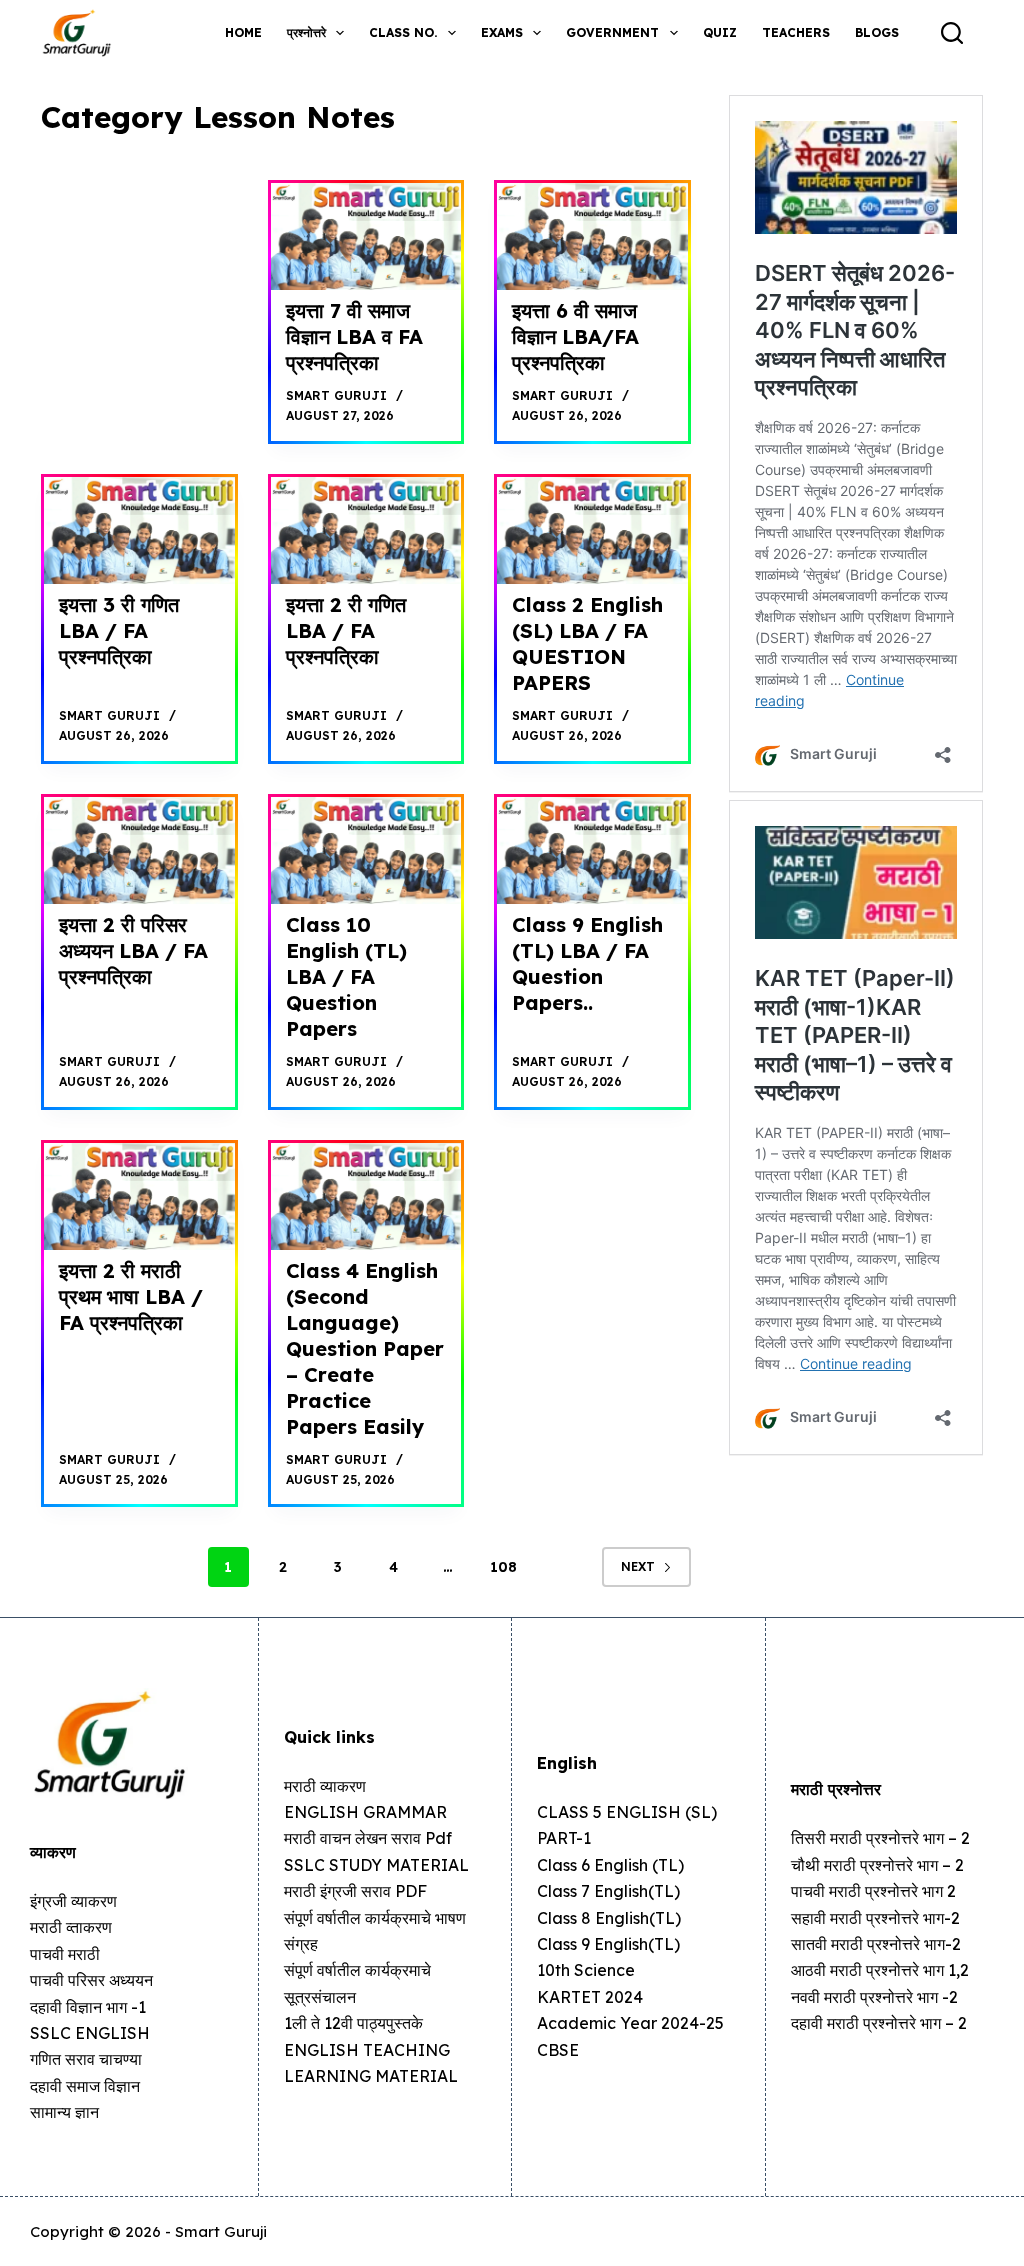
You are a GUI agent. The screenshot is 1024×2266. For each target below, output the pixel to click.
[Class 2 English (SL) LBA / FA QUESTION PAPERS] (592, 530)
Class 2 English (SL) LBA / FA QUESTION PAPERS (587, 643)
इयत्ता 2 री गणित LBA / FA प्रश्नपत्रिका (346, 630)
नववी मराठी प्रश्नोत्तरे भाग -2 (874, 1997)
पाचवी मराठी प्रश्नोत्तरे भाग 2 (873, 1891)
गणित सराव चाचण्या (86, 2059)
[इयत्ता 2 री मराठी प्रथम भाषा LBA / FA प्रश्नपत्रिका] (139, 1196)
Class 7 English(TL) (608, 1891)
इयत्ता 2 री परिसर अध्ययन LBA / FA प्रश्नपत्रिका (133, 950)
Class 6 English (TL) (610, 1865)
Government (612, 32)
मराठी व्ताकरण (71, 1927)
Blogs (877, 32)
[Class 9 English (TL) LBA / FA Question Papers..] (592, 850)
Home (243, 32)
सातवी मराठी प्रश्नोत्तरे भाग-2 (876, 1944)
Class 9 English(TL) (608, 1944)
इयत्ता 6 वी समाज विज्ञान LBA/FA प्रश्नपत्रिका (575, 336)
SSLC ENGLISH (90, 2033)
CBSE (558, 2050)
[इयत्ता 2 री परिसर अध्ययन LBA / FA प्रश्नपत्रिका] (139, 850)
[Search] (952, 33)
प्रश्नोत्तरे (306, 32)
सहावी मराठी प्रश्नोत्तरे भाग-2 (875, 1918)
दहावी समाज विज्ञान (85, 2086)
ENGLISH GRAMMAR (365, 1812)
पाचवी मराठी (65, 1954)
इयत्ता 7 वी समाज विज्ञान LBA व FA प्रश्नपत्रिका (354, 336)
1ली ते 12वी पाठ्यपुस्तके (353, 2023)
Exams (502, 32)
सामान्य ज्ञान (64, 2112)
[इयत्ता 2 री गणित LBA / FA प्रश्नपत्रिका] (366, 530)
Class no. (403, 32)
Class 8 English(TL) (609, 1918)
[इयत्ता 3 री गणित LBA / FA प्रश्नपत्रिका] (139, 530)
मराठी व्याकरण (325, 1786)
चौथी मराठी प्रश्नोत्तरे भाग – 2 (877, 1865)
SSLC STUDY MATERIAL (376, 1865)
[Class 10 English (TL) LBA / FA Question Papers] (366, 850)
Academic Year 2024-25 (630, 2023)
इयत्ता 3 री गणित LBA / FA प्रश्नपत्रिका (119, 630)
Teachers (796, 32)
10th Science (586, 1970)
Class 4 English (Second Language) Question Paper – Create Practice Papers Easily (365, 1348)
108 (503, 1567)
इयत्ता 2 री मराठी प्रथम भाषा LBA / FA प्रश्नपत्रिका (131, 1296)
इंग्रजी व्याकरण (73, 1901)
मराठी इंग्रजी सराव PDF (355, 1891)
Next (638, 1566)
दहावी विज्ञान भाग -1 (88, 2007)
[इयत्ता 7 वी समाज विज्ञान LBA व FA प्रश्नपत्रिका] (366, 236)
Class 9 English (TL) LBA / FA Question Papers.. (587, 963)
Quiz (720, 32)
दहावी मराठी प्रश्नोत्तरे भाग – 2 (879, 2023)
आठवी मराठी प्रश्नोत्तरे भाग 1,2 (880, 1970)
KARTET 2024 (590, 1997)
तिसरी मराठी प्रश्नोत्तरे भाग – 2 (880, 1838)
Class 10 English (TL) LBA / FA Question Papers (346, 976)
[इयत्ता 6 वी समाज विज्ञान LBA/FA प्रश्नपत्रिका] (592, 236)
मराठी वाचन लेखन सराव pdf (368, 1838)
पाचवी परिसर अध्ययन (91, 1980)
